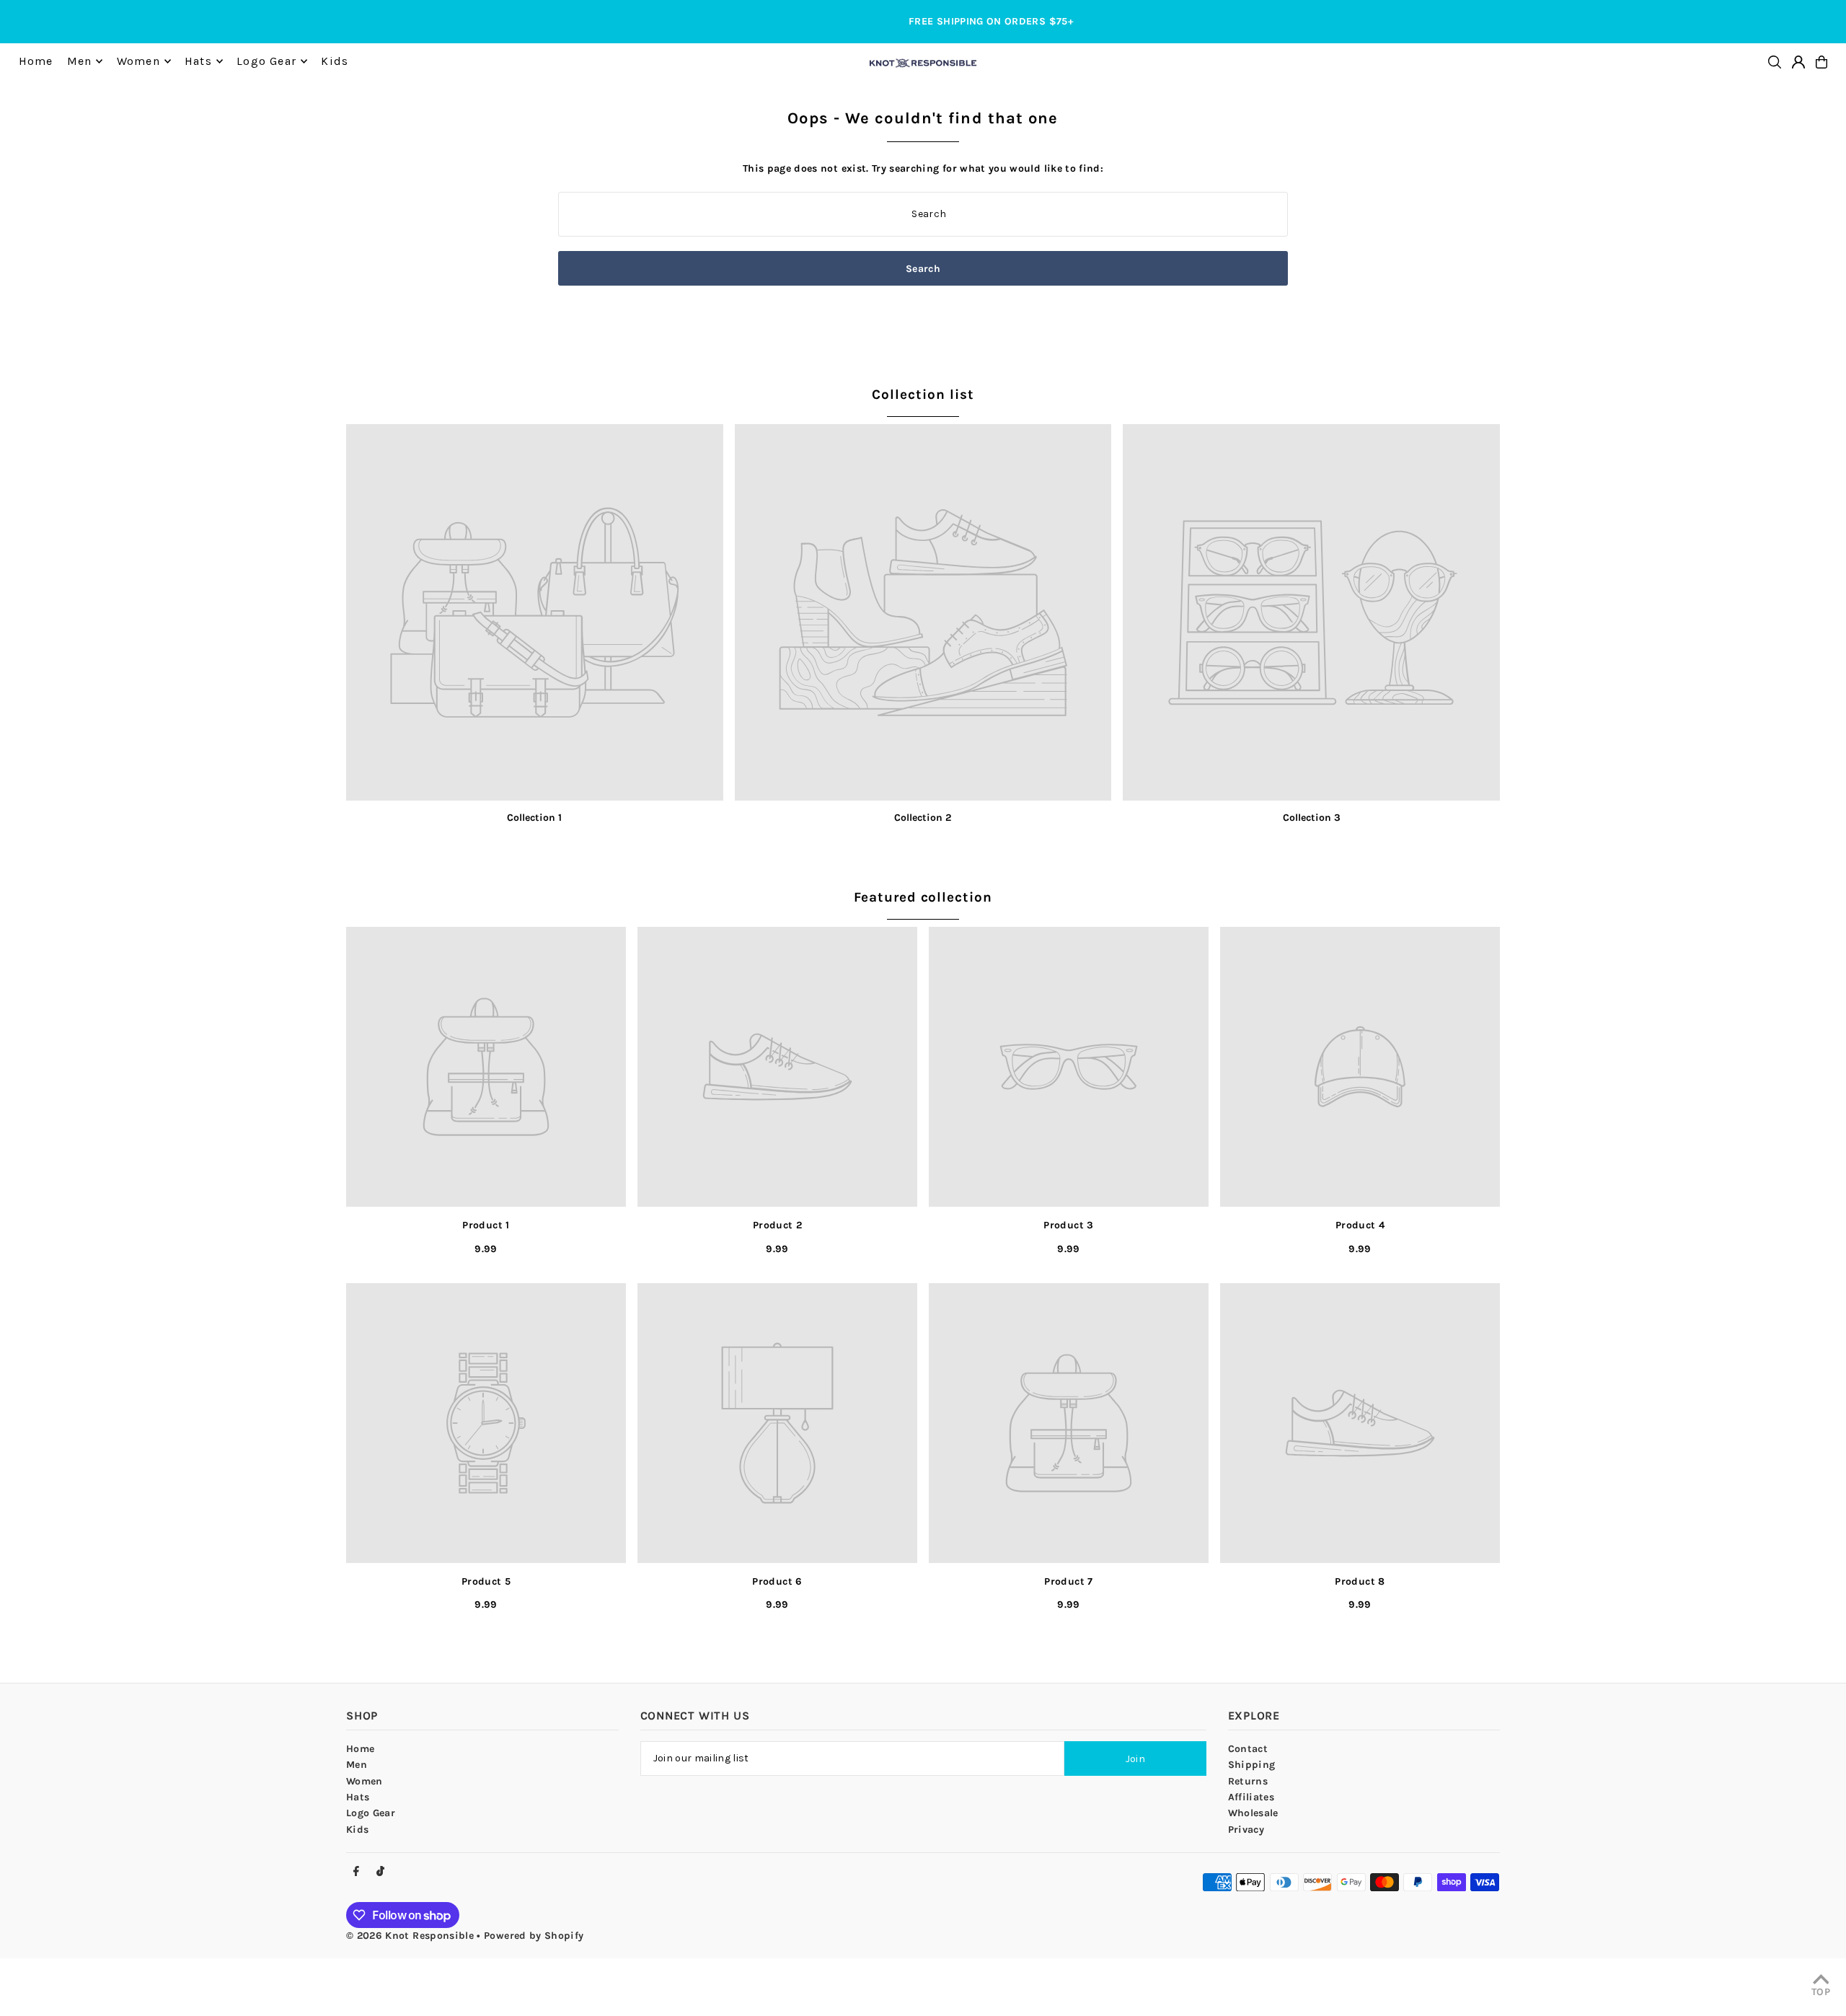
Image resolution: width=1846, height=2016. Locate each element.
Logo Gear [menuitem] (266, 61)
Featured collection (923, 897)
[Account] (1798, 62)
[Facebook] (356, 1872)
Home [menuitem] (36, 61)
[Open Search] (1775, 62)
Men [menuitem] (80, 61)
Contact (1248, 1749)
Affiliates (1251, 1797)
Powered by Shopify (534, 1936)
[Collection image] (535, 613)
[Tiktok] (380, 1872)
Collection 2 (923, 818)
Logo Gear (371, 1813)
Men (357, 1765)
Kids (357, 1830)
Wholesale (1253, 1813)
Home (360, 1749)
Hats (358, 1797)
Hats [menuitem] (198, 61)
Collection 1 (534, 818)
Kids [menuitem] (335, 61)
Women (365, 1781)
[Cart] (1821, 62)
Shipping (1252, 1765)
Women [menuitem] (138, 61)
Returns (1248, 1781)
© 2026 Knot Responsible (410, 1936)
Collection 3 (1312, 818)
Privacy (1246, 1830)
